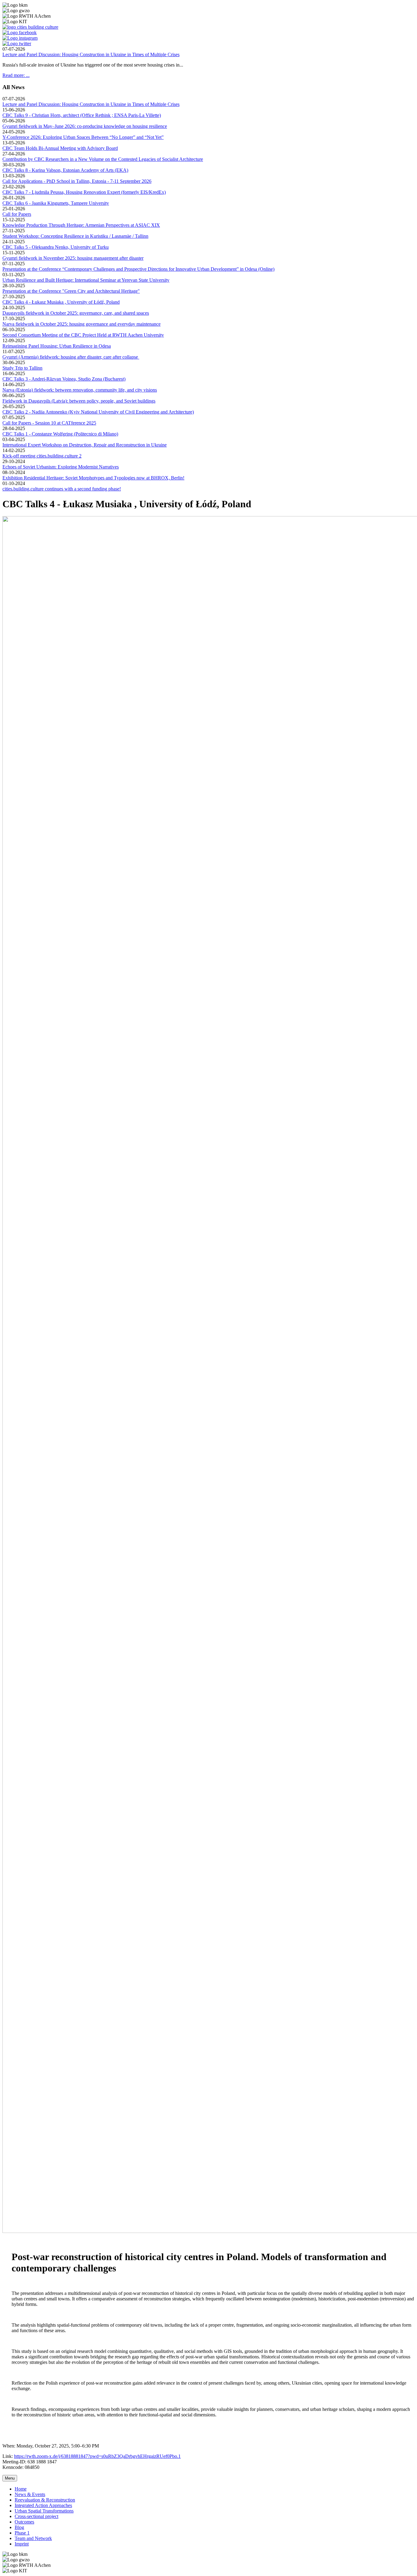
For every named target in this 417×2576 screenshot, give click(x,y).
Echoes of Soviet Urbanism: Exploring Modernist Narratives (61, 467)
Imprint (22, 2544)
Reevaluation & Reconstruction (45, 2500)
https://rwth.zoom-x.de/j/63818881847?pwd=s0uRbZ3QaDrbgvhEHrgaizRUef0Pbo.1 (97, 2456)
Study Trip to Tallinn (22, 368)
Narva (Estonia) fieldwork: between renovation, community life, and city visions (80, 390)
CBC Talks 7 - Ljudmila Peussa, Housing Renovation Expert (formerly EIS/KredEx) (84, 192)
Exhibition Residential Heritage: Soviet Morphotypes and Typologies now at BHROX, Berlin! (93, 478)
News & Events (30, 2494)
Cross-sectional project (36, 2516)
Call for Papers (17, 214)
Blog (19, 2527)
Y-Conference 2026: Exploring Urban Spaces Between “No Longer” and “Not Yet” (83, 137)
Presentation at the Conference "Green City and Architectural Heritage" (71, 291)
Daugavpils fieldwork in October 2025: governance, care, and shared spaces (76, 313)
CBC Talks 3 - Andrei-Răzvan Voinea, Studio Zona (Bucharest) (64, 379)
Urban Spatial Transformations (44, 2511)
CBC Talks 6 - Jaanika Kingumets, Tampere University (56, 203)
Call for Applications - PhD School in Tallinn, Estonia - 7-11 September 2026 (77, 181)
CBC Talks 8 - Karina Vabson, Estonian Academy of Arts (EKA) (65, 170)
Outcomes (24, 2522)
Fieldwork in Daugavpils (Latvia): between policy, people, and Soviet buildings (79, 401)
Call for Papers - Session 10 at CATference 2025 (49, 423)
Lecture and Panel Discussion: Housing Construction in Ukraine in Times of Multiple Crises (91, 54)
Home (21, 2489)
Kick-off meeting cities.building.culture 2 (42, 456)
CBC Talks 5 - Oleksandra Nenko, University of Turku (56, 247)
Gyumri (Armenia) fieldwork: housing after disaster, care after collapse (71, 357)
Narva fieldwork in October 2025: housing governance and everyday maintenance (82, 324)
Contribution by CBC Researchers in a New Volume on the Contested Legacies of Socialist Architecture (103, 159)
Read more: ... (16, 75)
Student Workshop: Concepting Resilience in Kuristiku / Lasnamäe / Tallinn (75, 236)
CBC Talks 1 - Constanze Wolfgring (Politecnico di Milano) (60, 434)
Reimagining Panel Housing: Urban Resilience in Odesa (57, 346)
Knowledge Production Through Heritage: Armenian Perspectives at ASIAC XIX (81, 225)
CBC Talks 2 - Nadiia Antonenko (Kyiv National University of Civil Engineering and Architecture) (98, 412)
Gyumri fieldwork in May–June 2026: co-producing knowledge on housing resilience (85, 126)
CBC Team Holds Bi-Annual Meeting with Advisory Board (60, 148)
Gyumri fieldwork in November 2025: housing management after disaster (73, 258)
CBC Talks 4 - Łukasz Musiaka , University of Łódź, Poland (61, 302)
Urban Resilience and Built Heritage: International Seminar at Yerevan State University (86, 280)
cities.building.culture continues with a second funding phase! (62, 489)
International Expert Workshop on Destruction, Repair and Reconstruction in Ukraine (85, 445)
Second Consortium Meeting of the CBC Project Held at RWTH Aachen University (83, 335)
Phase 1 (22, 2533)
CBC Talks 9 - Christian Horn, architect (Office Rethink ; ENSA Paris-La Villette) (82, 115)
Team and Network (33, 2538)
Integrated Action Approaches (43, 2505)
